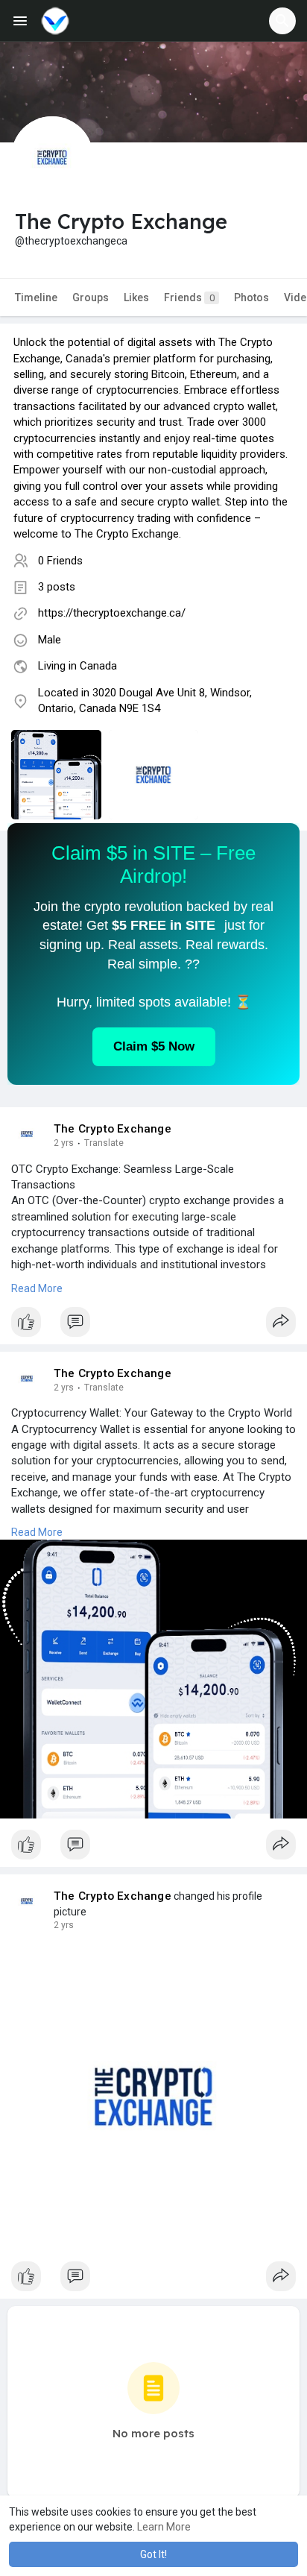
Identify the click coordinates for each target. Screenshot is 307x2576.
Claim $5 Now (154, 1046)
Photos (251, 297)
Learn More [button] (164, 2527)
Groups (91, 297)
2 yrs (64, 1143)
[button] (282, 21)
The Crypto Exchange (113, 1129)
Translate (104, 1143)
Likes (136, 297)
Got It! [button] (153, 2554)
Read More (37, 1288)
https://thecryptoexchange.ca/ (112, 613)
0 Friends (60, 561)
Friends (189, 297)
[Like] (153, 1326)
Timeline (36, 297)
